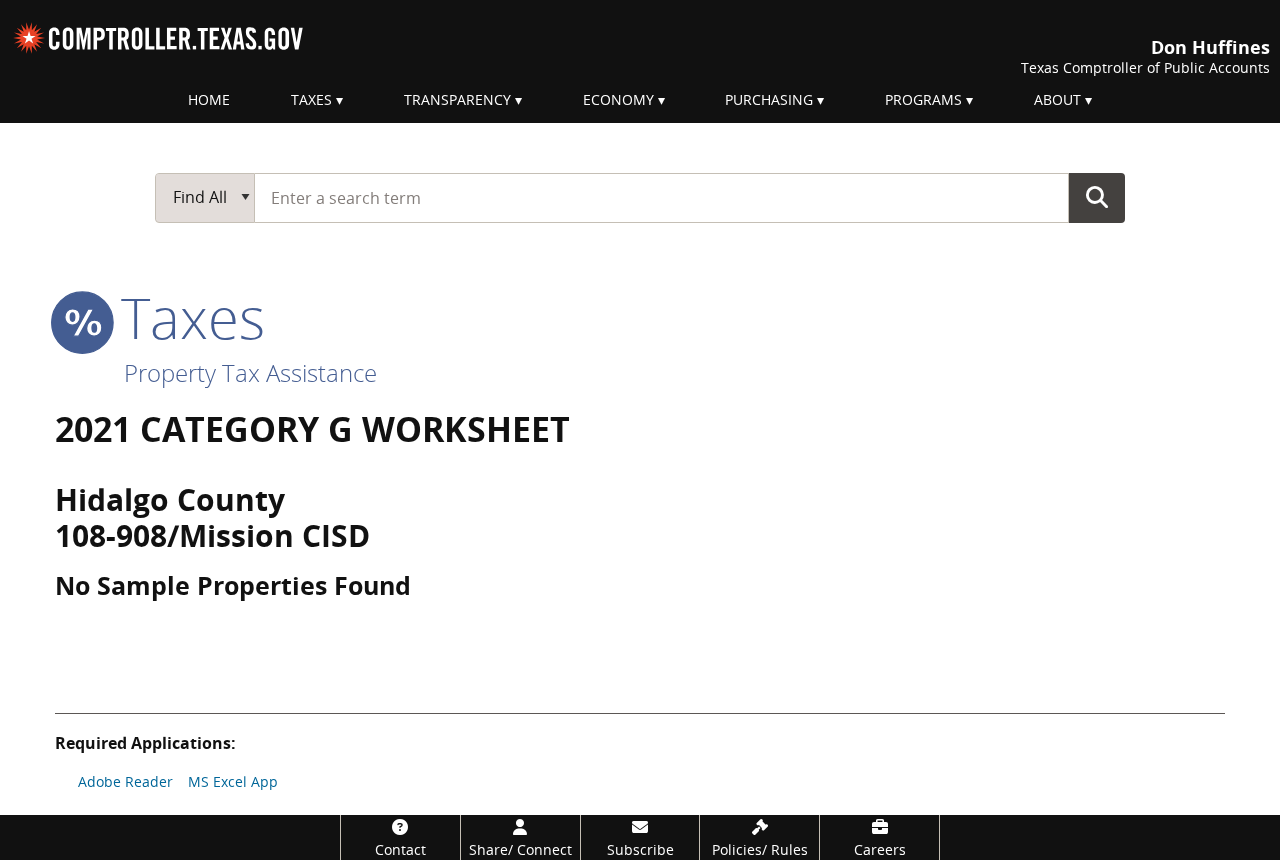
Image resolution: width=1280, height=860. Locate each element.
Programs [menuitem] (923, 99)
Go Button (1097, 197)
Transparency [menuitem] (457, 99)
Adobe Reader (125, 781)
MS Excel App (233, 781)
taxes (185, 317)
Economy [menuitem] (618, 99)
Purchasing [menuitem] (769, 99)
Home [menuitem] (209, 99)
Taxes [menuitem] (311, 99)
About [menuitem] (1057, 99)
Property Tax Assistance (250, 372)
